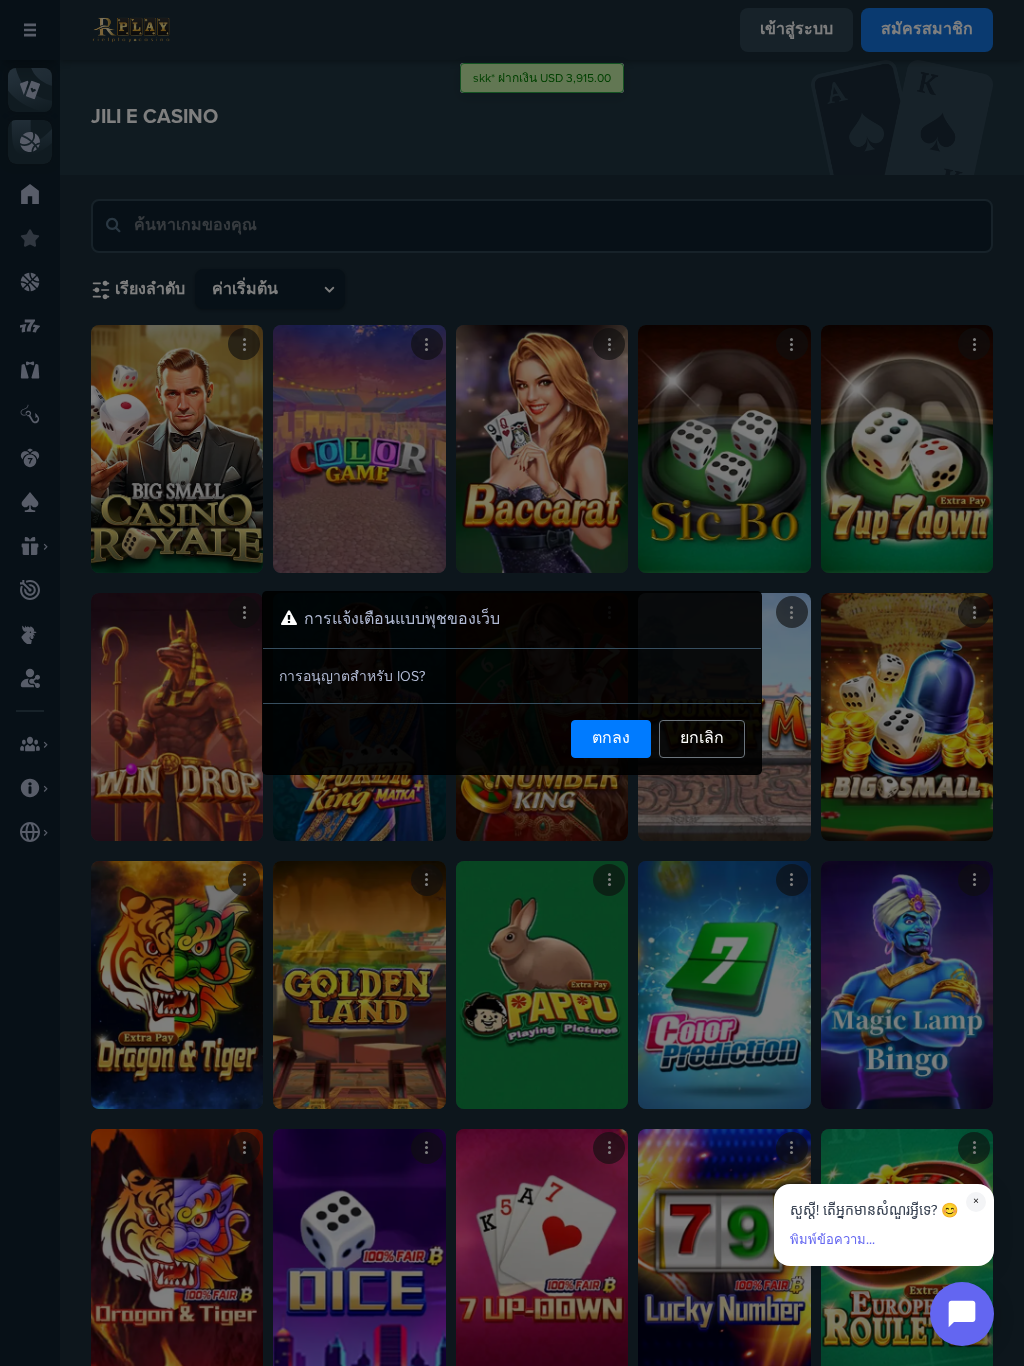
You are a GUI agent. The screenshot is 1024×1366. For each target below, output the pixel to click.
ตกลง (611, 739)
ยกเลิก (702, 739)
